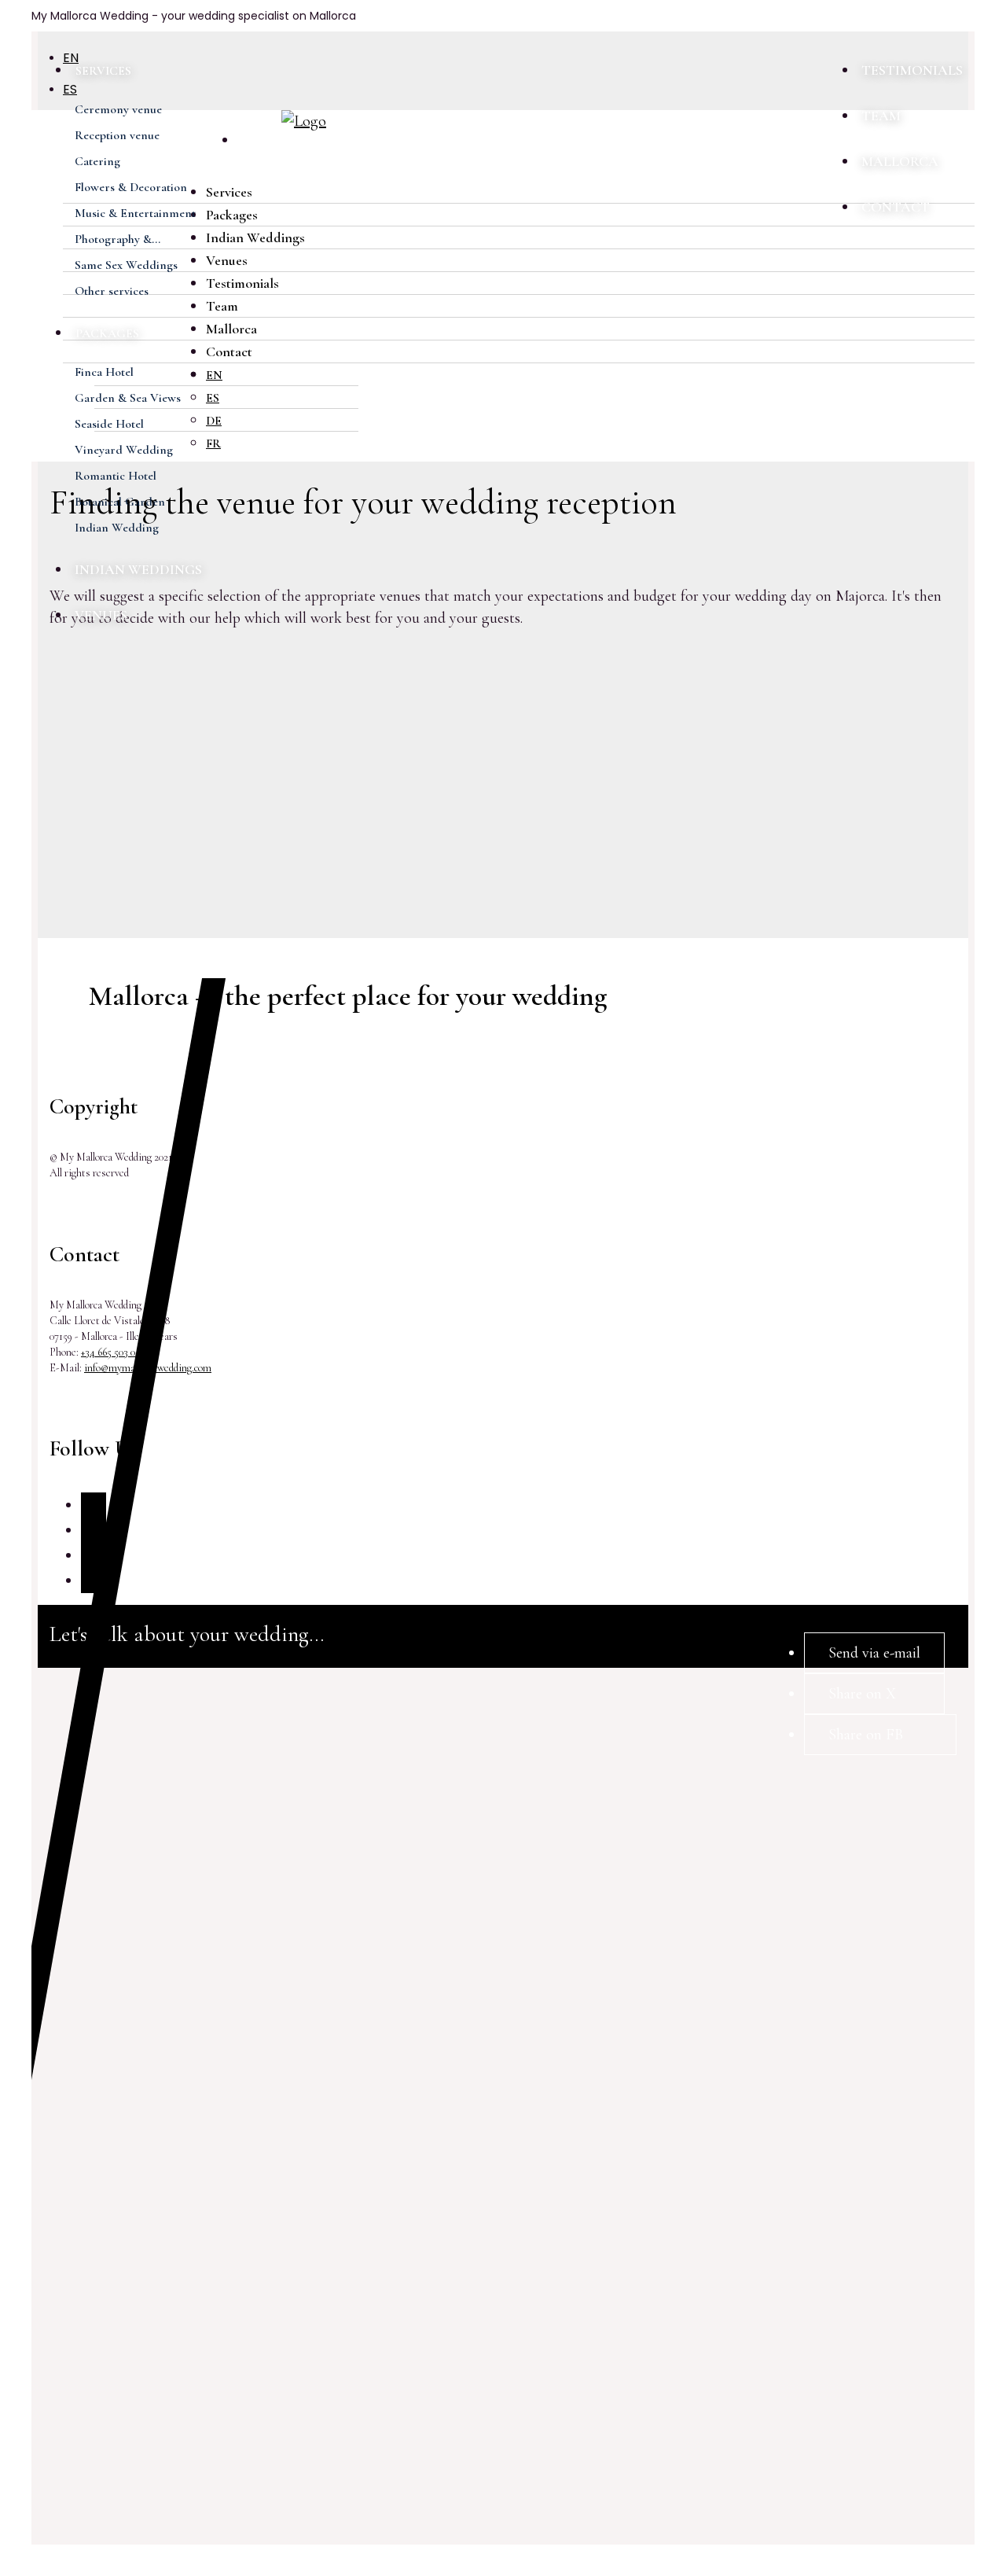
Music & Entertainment (135, 213)
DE (214, 421)
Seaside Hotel (109, 424)
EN (214, 375)
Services (103, 71)
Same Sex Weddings (126, 265)
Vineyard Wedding (124, 450)
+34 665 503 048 (114, 1352)
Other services (112, 291)
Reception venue (117, 135)
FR (213, 443)
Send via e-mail (874, 1653)
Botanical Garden (120, 502)
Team (881, 116)
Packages (107, 333)
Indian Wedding (117, 528)
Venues (101, 615)
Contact (896, 207)
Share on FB (866, 1735)
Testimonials (912, 70)
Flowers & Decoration (131, 187)
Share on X (862, 1694)
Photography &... (117, 239)
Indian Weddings (138, 569)
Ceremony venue (118, 109)
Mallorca (900, 161)
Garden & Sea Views (128, 398)
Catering (97, 161)
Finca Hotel (104, 372)
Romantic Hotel (116, 476)
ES (213, 398)
